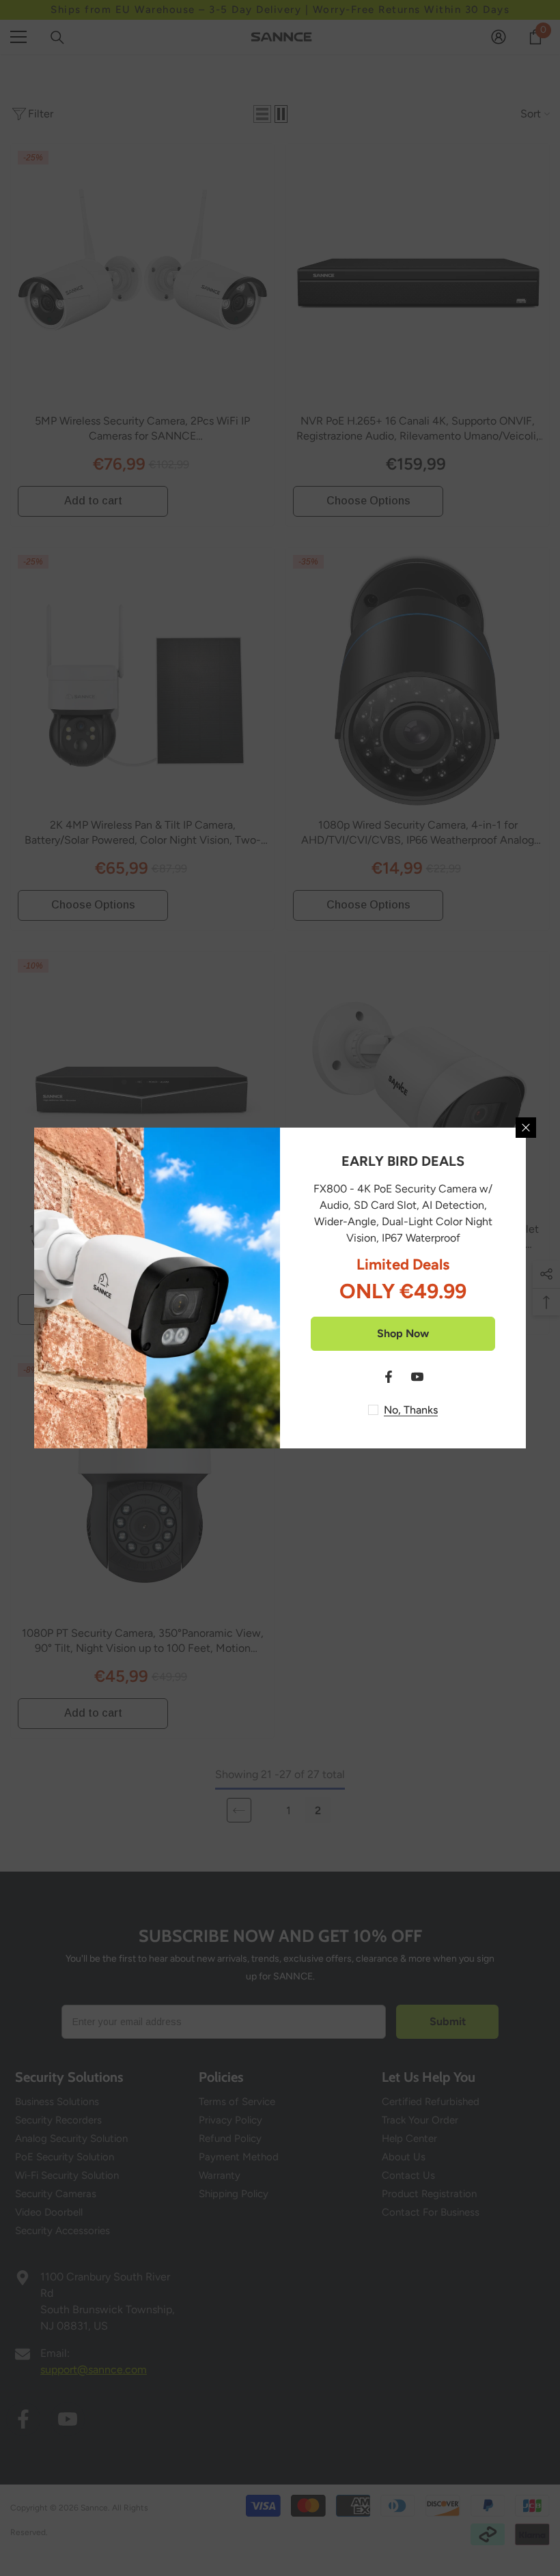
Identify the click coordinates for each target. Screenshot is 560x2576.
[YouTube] (417, 1377)
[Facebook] (389, 1377)
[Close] (526, 1128)
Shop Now (403, 1333)
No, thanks (411, 1410)
